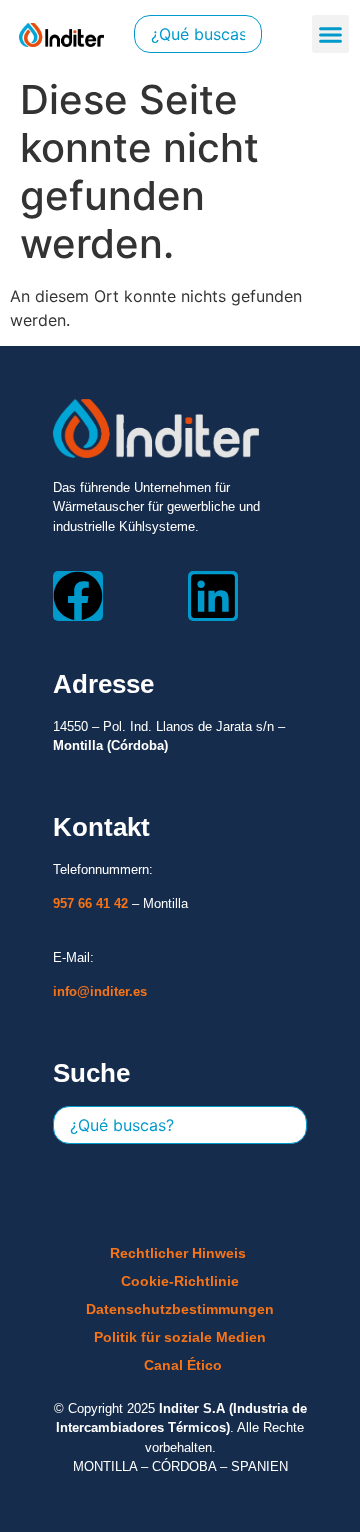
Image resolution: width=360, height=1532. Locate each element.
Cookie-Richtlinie (180, 1281)
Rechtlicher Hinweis (178, 1253)
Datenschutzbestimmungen (180, 1309)
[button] (331, 34)
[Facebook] (78, 596)
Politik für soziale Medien (180, 1337)
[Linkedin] (213, 596)
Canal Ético (183, 1365)
